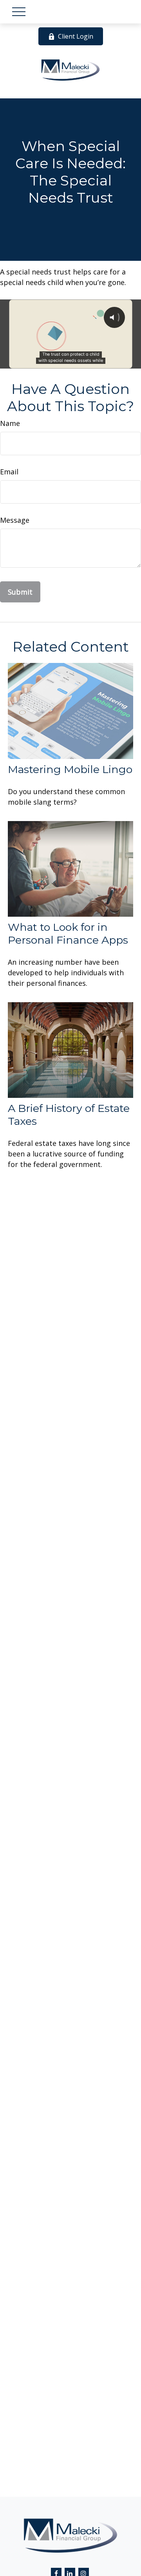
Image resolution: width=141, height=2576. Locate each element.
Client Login (76, 36)
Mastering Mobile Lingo (70, 769)
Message (15, 520)
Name (10, 423)
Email (9, 472)
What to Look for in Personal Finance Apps (68, 933)
